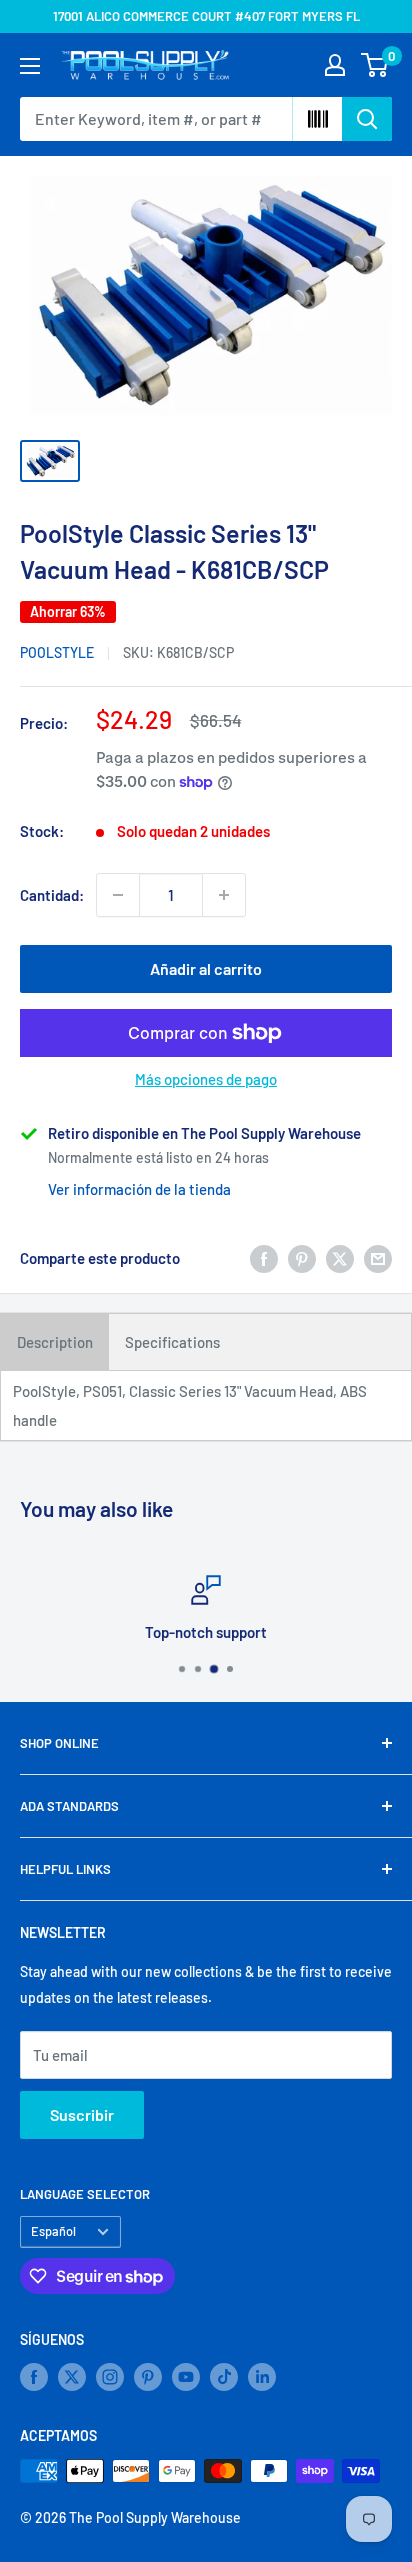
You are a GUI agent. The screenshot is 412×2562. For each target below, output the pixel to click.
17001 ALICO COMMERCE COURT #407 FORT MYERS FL (206, 16)
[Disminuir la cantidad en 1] (118, 895)
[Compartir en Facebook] (264, 1258)
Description (55, 1342)
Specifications (172, 1342)
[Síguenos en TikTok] (224, 2377)
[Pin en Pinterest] (302, 1258)
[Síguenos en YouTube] (186, 2377)
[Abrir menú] (30, 66)
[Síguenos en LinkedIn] (262, 2377)
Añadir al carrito (206, 968)
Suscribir (82, 2114)
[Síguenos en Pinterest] (148, 2377)
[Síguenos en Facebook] (34, 2377)
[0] (375, 65)
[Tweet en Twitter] (340, 1258)
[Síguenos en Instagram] (110, 2377)
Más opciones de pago (206, 1079)
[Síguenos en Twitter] (72, 2377)
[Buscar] (367, 119)
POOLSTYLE (57, 652)
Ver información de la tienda (139, 1189)
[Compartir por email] (378, 1258)
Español (53, 2231)
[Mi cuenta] (335, 65)
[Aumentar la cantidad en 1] (224, 895)
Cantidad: (52, 895)
